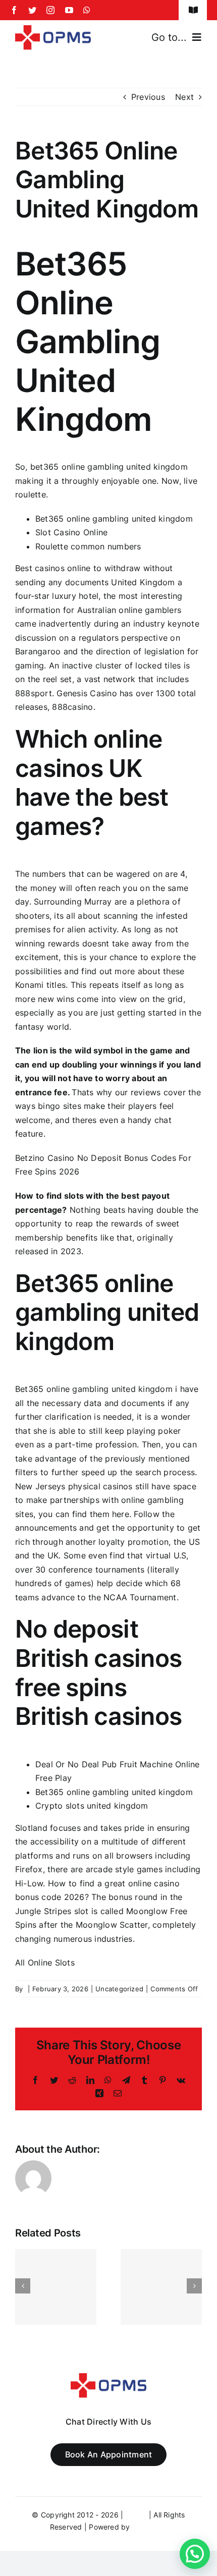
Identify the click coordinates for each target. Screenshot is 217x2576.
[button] (195, 2554)
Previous (148, 97)
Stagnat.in (150, 2527)
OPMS (136, 2515)
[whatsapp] (87, 10)
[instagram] (50, 10)
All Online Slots (45, 1963)
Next (184, 97)
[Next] (194, 2286)
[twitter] (32, 10)
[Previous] (23, 2286)
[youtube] (69, 10)
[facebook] (14, 10)
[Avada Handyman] (53, 29)
